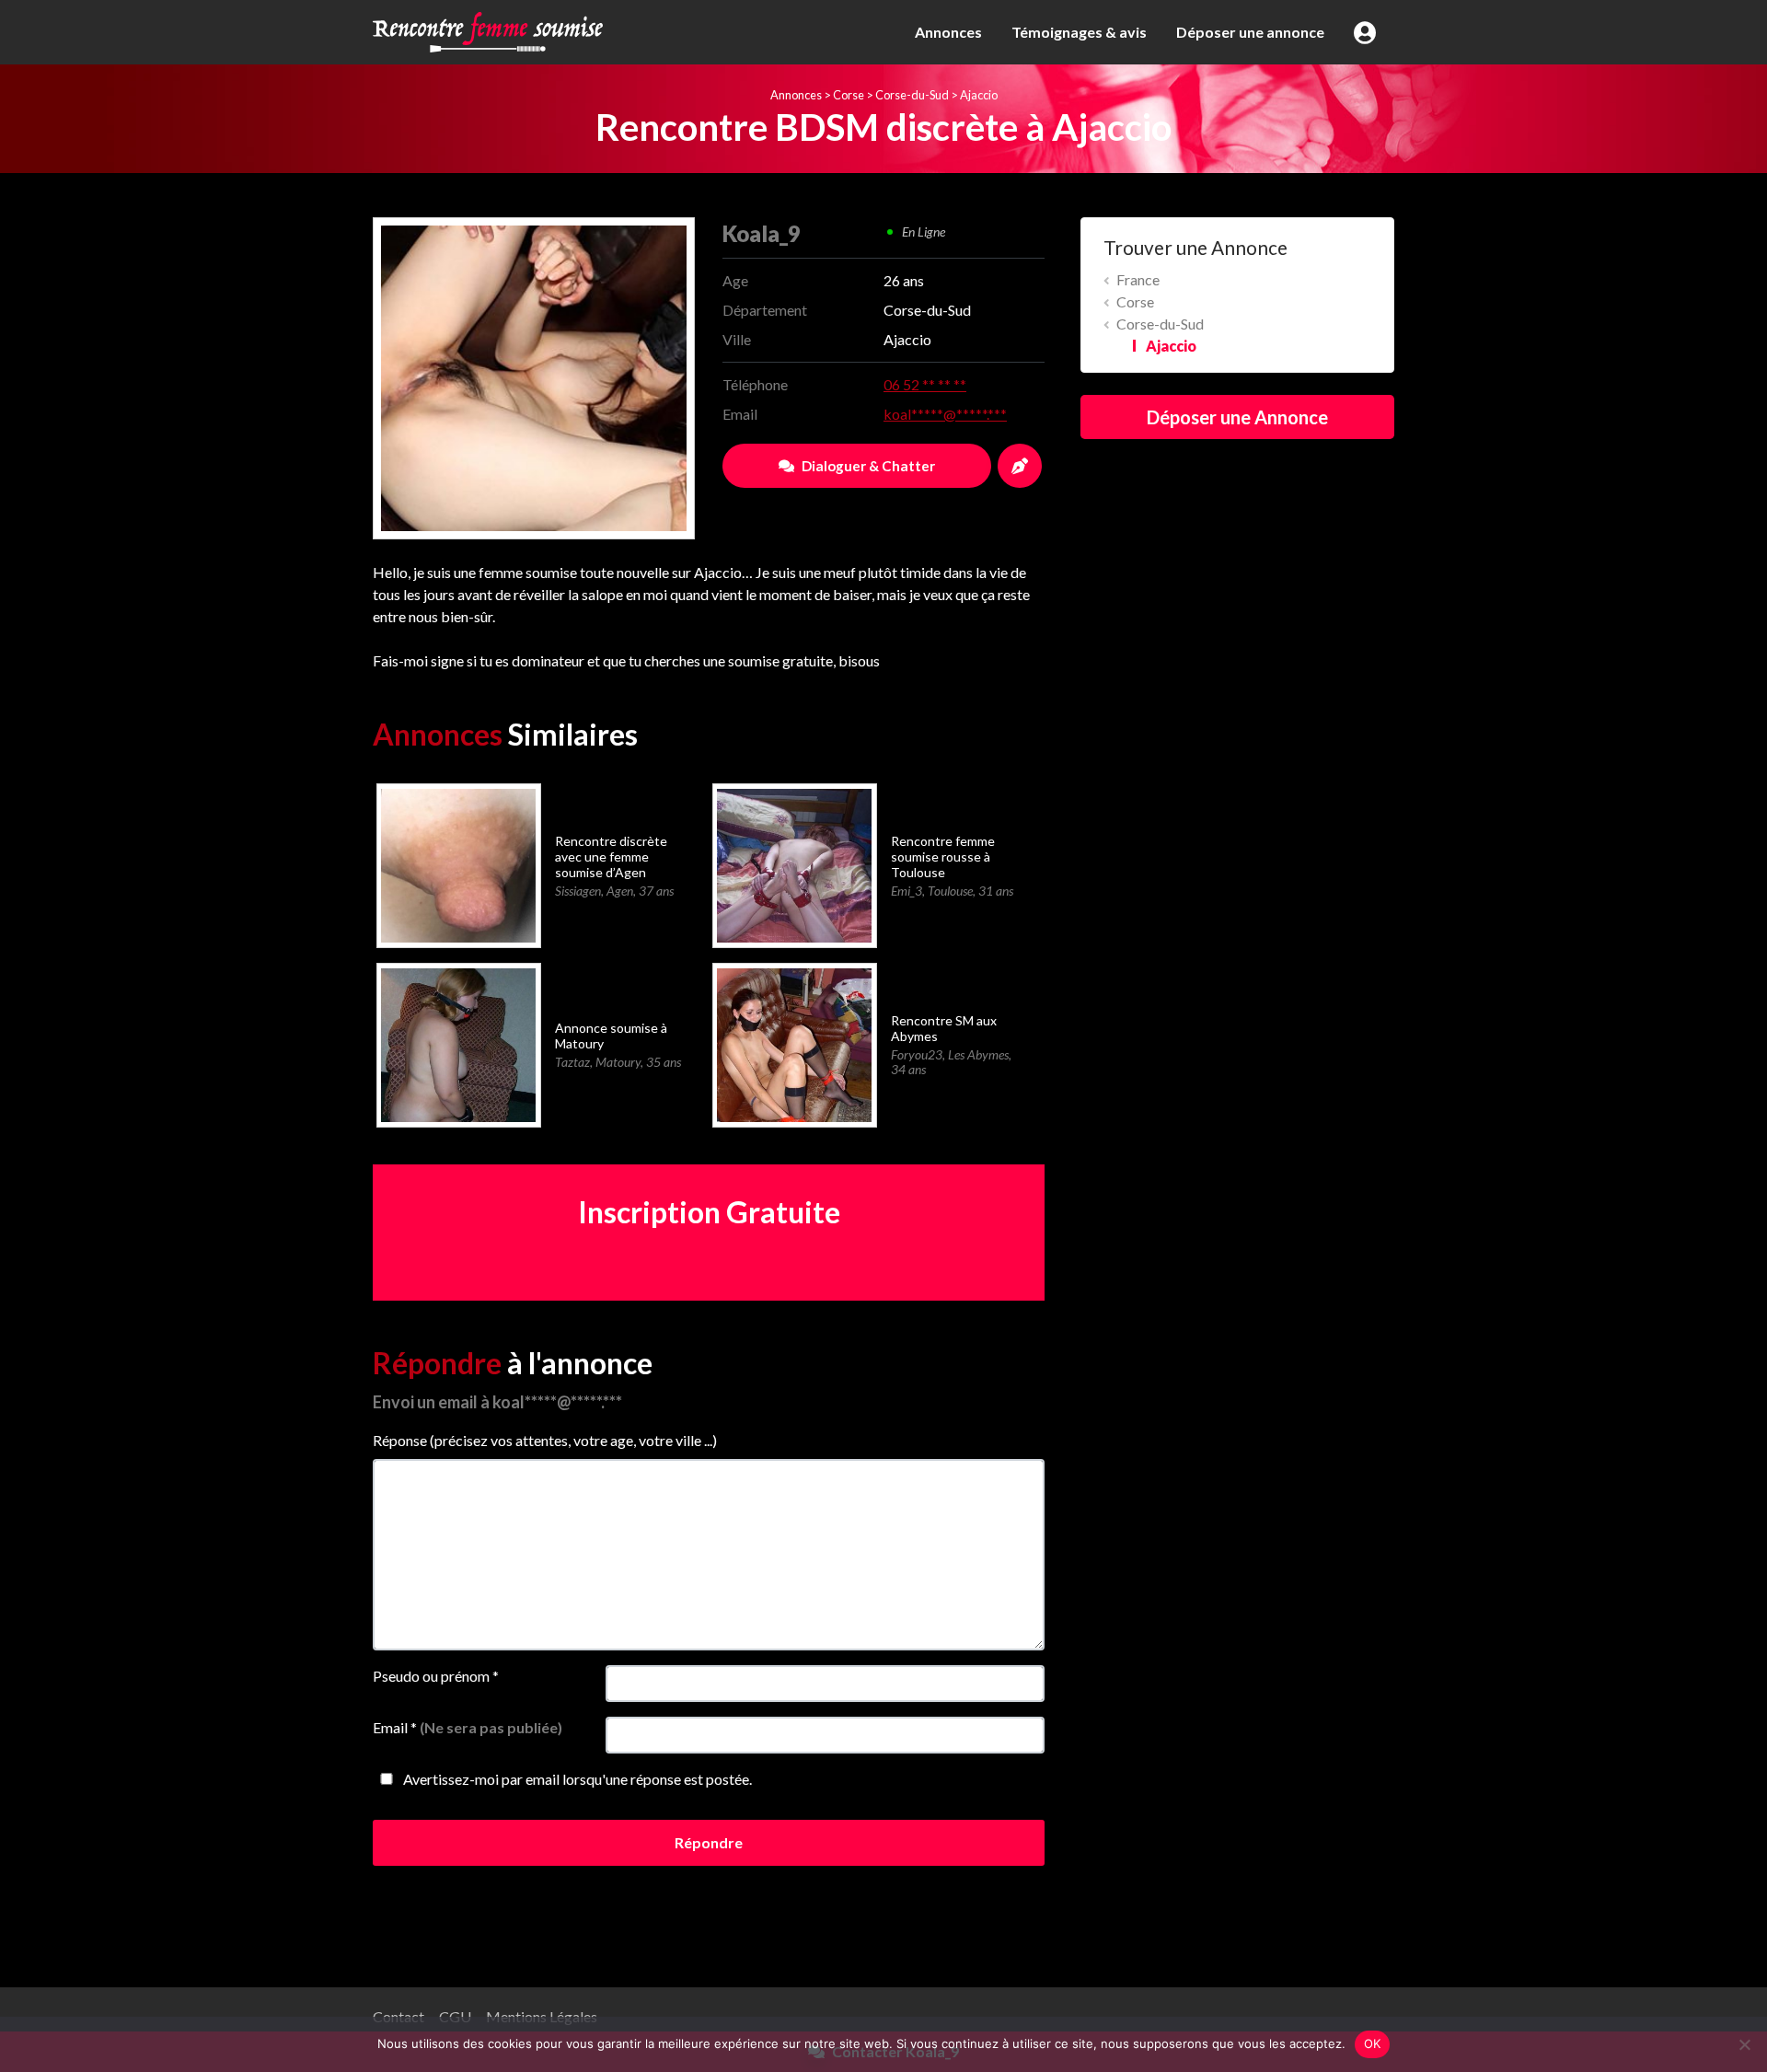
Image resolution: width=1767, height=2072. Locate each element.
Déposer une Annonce (1237, 417)
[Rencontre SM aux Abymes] (794, 1043)
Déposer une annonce (1250, 32)
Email (468, 1727)
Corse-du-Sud (912, 95)
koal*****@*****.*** (945, 414)
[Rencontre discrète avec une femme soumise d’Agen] (458, 864)
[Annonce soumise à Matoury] (458, 1043)
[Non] (1744, 2044)
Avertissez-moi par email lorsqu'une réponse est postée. (576, 1779)
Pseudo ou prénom (436, 1676)
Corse (849, 95)
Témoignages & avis (1079, 32)
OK (1373, 2043)
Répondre (709, 1842)
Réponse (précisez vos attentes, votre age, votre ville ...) (545, 1440)
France (1138, 279)
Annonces (948, 32)
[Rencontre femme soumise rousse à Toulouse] (794, 864)
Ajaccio (979, 95)
